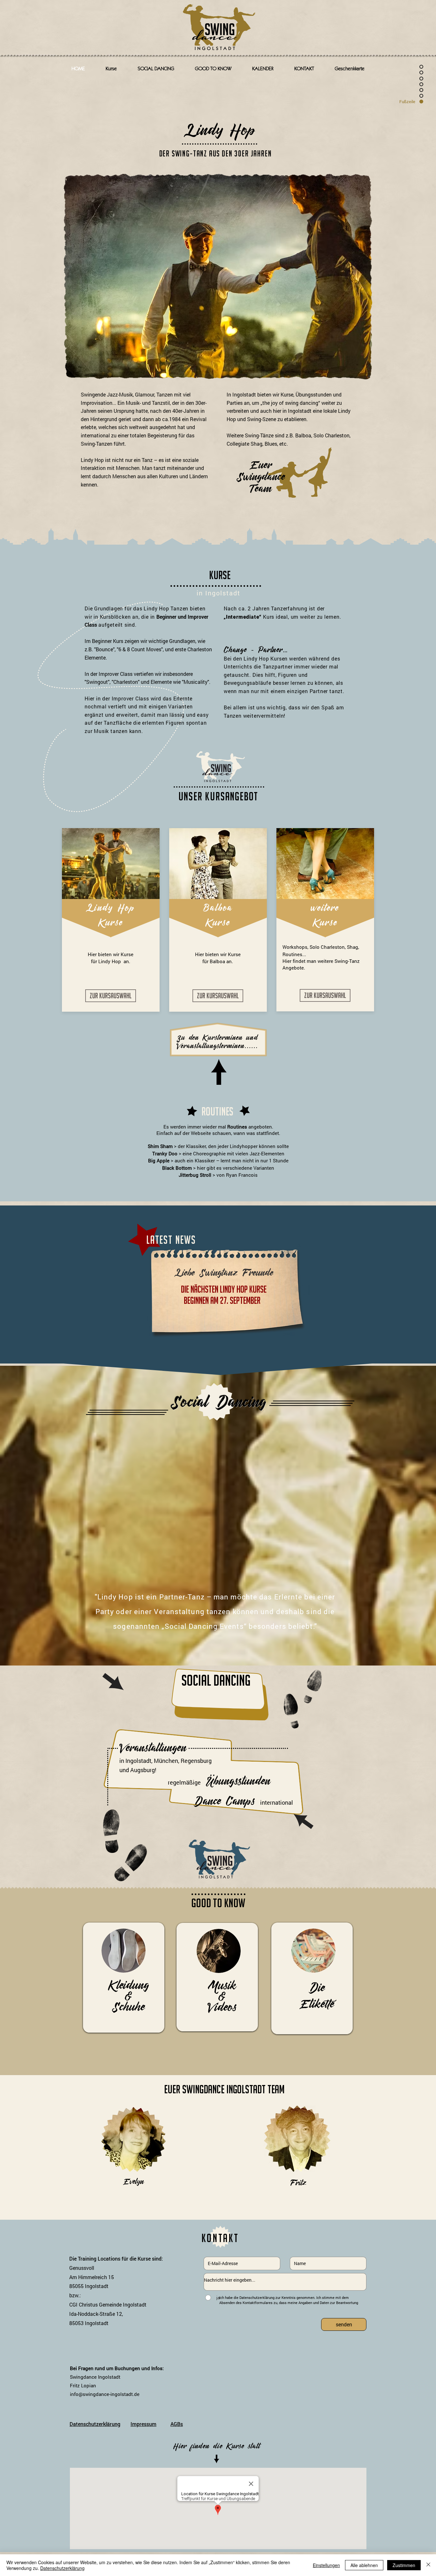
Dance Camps (224, 1801)
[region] (124, 1978)
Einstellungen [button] (326, 2565)
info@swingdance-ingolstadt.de (105, 2394)
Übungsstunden (238, 1781)
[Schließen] (428, 2565)
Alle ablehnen (364, 2565)
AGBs (177, 2424)
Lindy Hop (220, 130)
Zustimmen (404, 2565)
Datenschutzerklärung (95, 2424)
